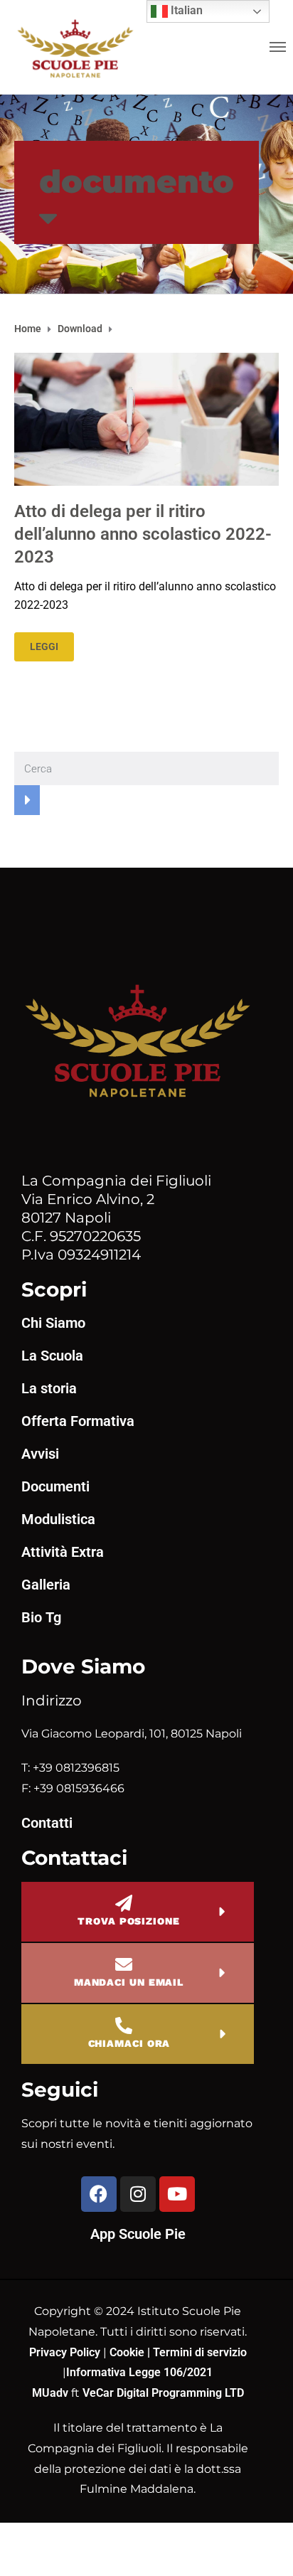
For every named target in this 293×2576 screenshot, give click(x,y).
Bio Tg (41, 1617)
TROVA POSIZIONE (129, 1921)
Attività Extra (63, 1552)
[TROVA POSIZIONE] (124, 1903)
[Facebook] (99, 2194)
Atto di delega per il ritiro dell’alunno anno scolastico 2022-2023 (143, 534)
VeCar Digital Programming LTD (163, 2393)
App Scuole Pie (138, 2234)
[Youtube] (177, 2194)
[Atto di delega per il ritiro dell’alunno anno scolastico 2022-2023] (146, 419)
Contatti (47, 1823)
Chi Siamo (53, 1323)
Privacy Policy (66, 2352)
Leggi (44, 646)
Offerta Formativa (78, 1421)
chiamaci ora (129, 2043)
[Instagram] (138, 2194)
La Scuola (52, 1356)
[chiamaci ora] (124, 2026)
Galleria (46, 1585)
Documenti (55, 1486)
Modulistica (58, 1519)
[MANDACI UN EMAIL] (124, 1964)
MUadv (52, 2393)
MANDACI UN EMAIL (129, 1982)
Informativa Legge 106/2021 (139, 2372)
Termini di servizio (200, 2352)
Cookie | (131, 2352)
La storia (49, 1388)
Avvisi (40, 1454)
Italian (185, 10)
